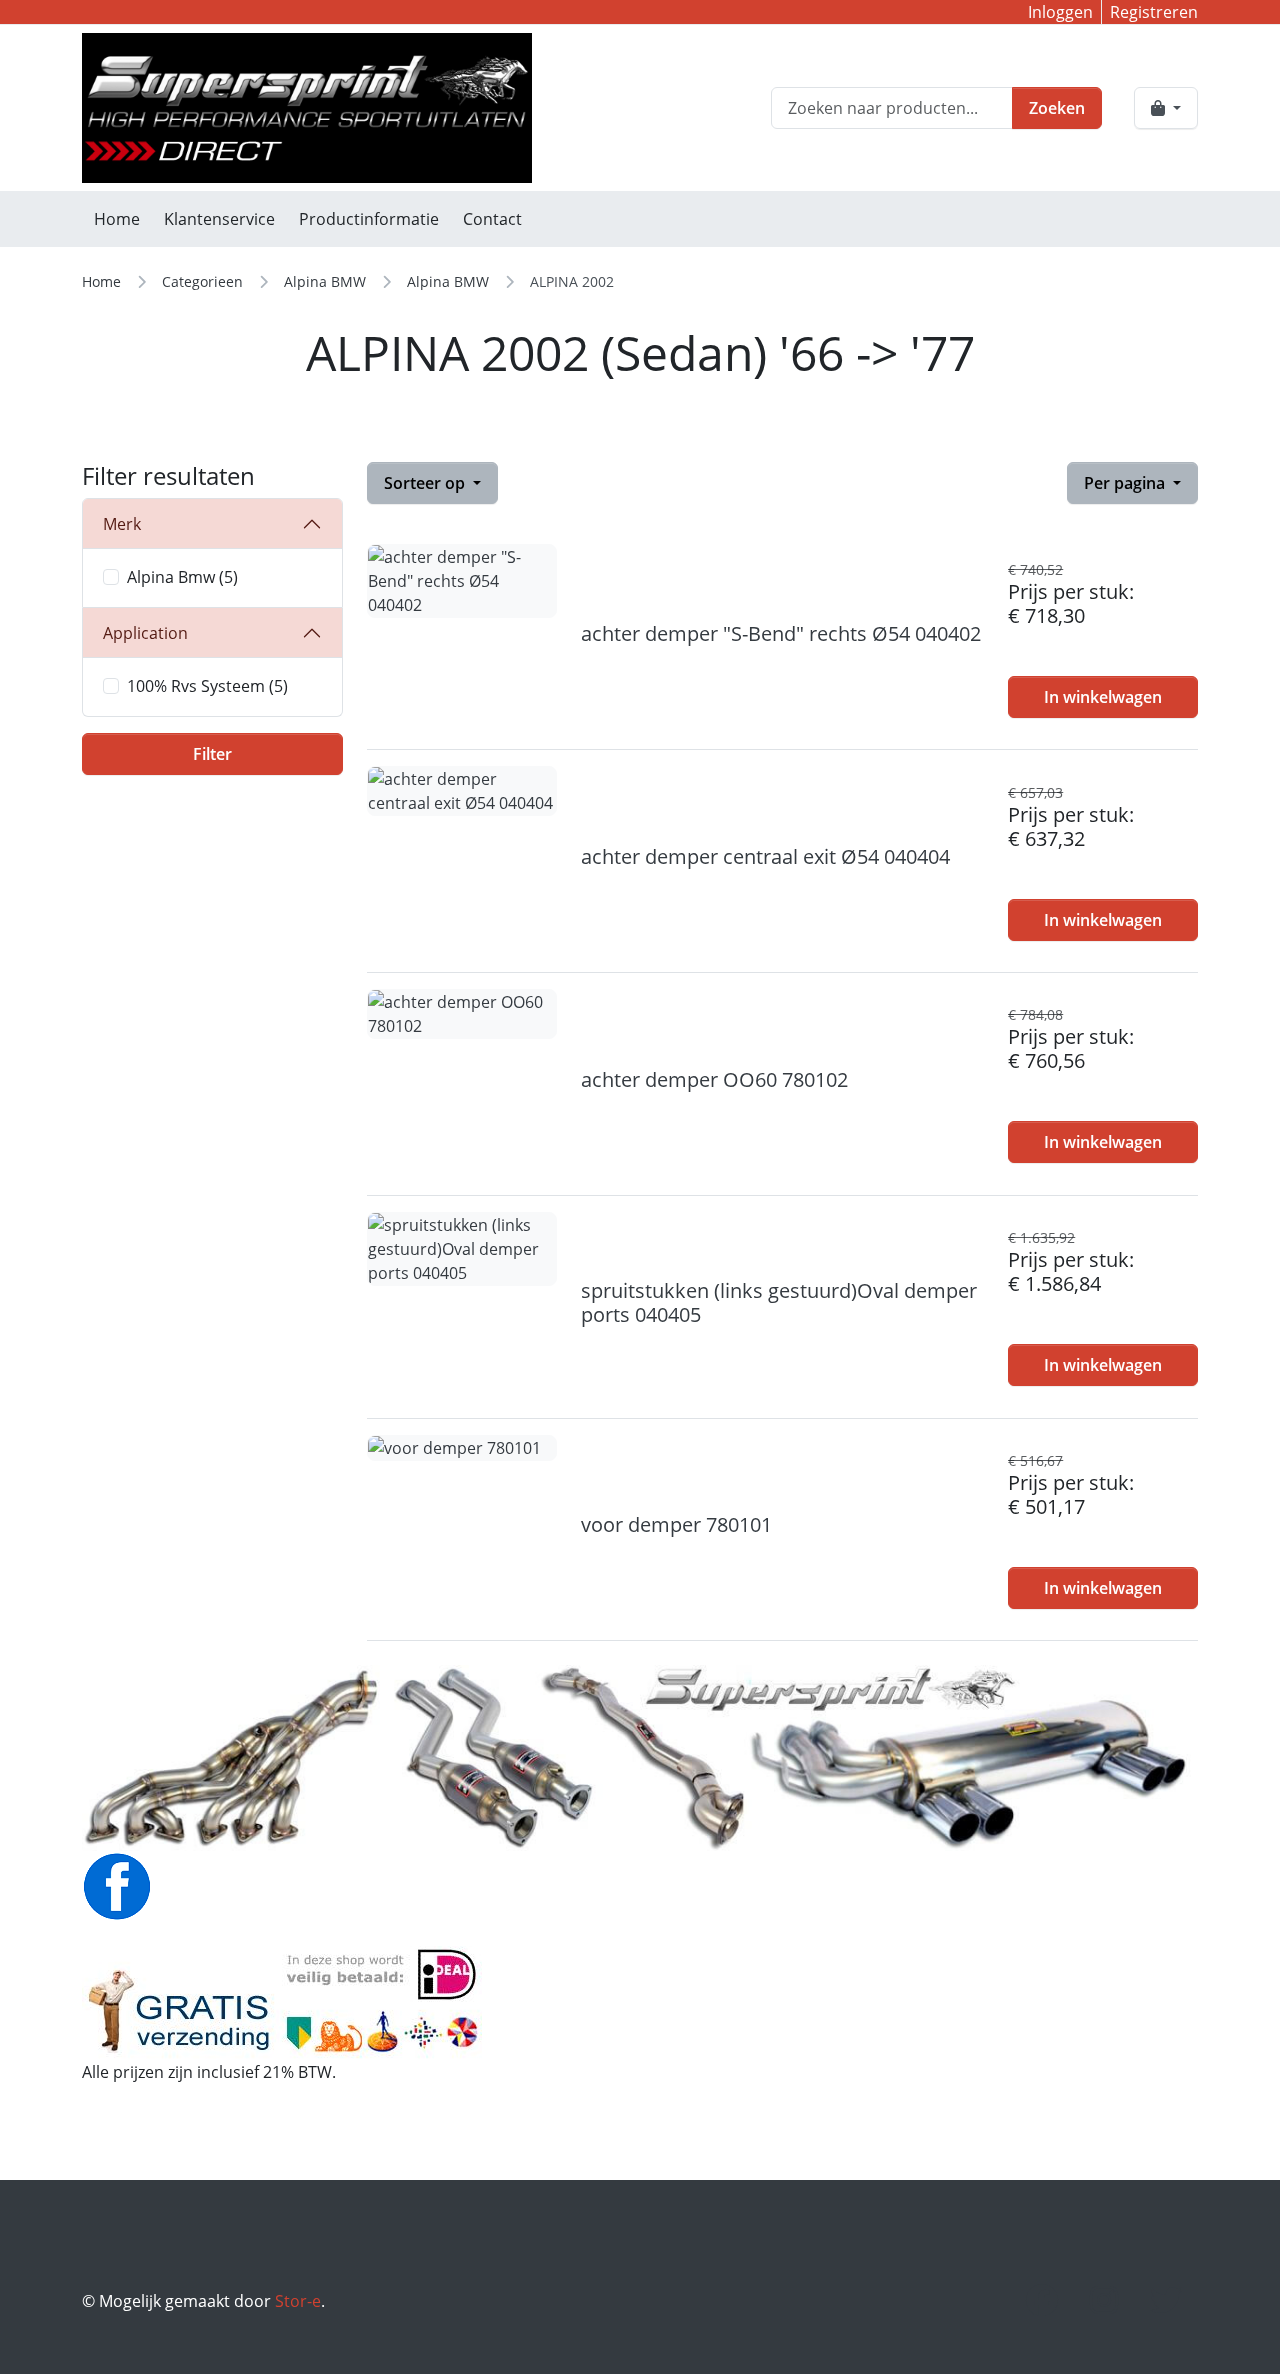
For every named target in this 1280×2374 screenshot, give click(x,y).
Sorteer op (426, 483)
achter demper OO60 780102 (714, 1079)
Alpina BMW (325, 281)
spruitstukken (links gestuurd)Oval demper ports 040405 (779, 1302)
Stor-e (298, 2301)
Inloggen (1060, 12)
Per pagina (1126, 483)
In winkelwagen (1103, 697)
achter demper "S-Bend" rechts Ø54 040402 (781, 633)
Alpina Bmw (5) (182, 577)
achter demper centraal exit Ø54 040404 (765, 856)
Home (117, 219)
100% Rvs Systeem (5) (207, 686)
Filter (212, 754)
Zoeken (1057, 108)
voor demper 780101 (676, 1524)
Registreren (1154, 12)
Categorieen (202, 281)
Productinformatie (369, 219)
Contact (492, 219)
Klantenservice (219, 219)
